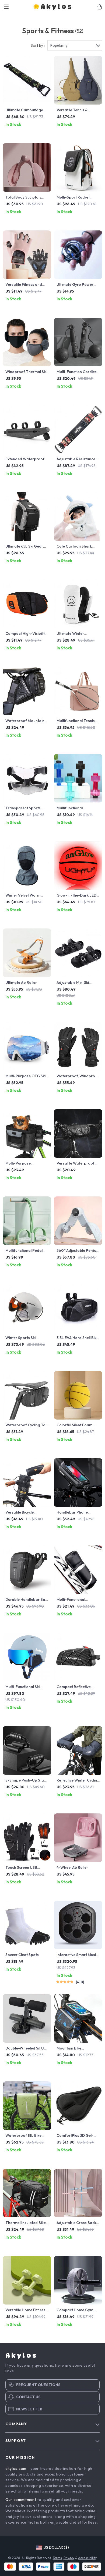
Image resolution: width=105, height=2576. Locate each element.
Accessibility (87, 2558)
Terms (57, 2558)
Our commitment (21, 2500)
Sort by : (38, 45)
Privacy (69, 2558)
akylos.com (16, 2468)
